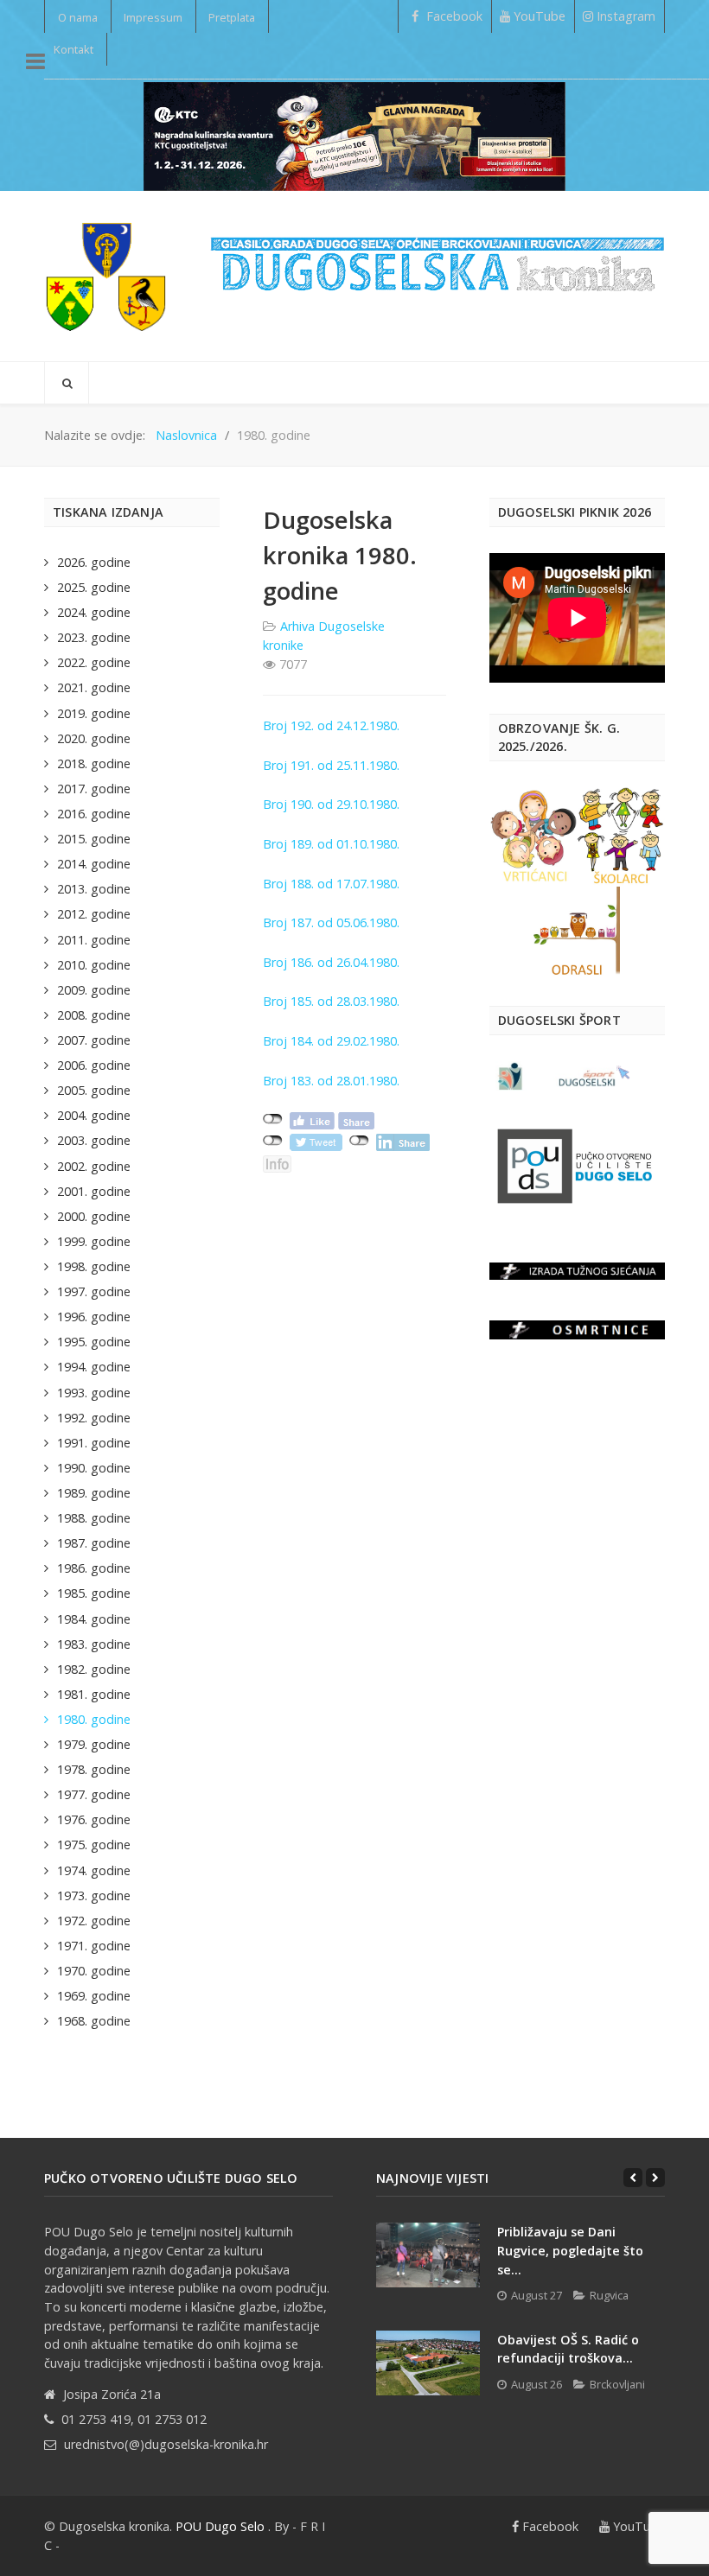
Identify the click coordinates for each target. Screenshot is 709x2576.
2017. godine (94, 789)
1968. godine (94, 2021)
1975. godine (94, 1845)
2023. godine (94, 637)
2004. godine (94, 1115)
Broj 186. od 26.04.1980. (331, 962)
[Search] (67, 383)
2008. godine (94, 1015)
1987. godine (94, 1543)
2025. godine (94, 587)
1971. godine (94, 1946)
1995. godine (94, 1342)
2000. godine (94, 1216)
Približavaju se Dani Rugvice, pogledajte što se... (570, 2250)
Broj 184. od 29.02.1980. (331, 1041)
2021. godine (94, 687)
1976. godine (94, 1819)
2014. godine (94, 864)
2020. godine (94, 738)
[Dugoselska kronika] (105, 276)
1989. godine (94, 1493)
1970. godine (94, 1971)
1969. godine (94, 1996)
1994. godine (94, 1367)
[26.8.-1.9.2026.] (354, 135)
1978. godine (94, 1769)
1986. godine (94, 1568)
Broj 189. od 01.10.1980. (331, 844)
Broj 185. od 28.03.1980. (331, 1001)
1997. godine (94, 1291)
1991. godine (94, 1443)
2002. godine (94, 1166)
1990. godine (94, 1468)
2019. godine (94, 713)
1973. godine (94, 1895)
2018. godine (94, 763)
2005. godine (94, 1090)
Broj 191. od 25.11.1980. (331, 765)
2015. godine (94, 839)
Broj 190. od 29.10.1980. (331, 804)
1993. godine (94, 1393)
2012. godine (94, 914)
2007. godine (94, 1040)
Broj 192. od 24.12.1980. (331, 725)
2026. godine (94, 562)
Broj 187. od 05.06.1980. (331, 922)
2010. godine (94, 965)
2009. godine (94, 990)
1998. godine (94, 1266)
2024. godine (94, 612)
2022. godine (94, 662)
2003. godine (94, 1140)
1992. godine (94, 1418)
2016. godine (94, 814)
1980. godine (94, 1719)
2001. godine (94, 1191)
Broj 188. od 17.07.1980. (331, 884)
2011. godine (94, 940)
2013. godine (94, 889)
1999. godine (94, 1241)
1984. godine (94, 1619)
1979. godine (94, 1744)
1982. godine (94, 1669)
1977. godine (94, 1794)
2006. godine (94, 1065)
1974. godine (94, 1870)
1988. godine (94, 1518)
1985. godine (94, 1593)
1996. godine (94, 1317)
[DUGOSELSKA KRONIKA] (438, 257)
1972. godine (94, 1921)
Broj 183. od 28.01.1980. (331, 1081)
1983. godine (94, 1644)
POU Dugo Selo (220, 2526)
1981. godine (94, 1694)
